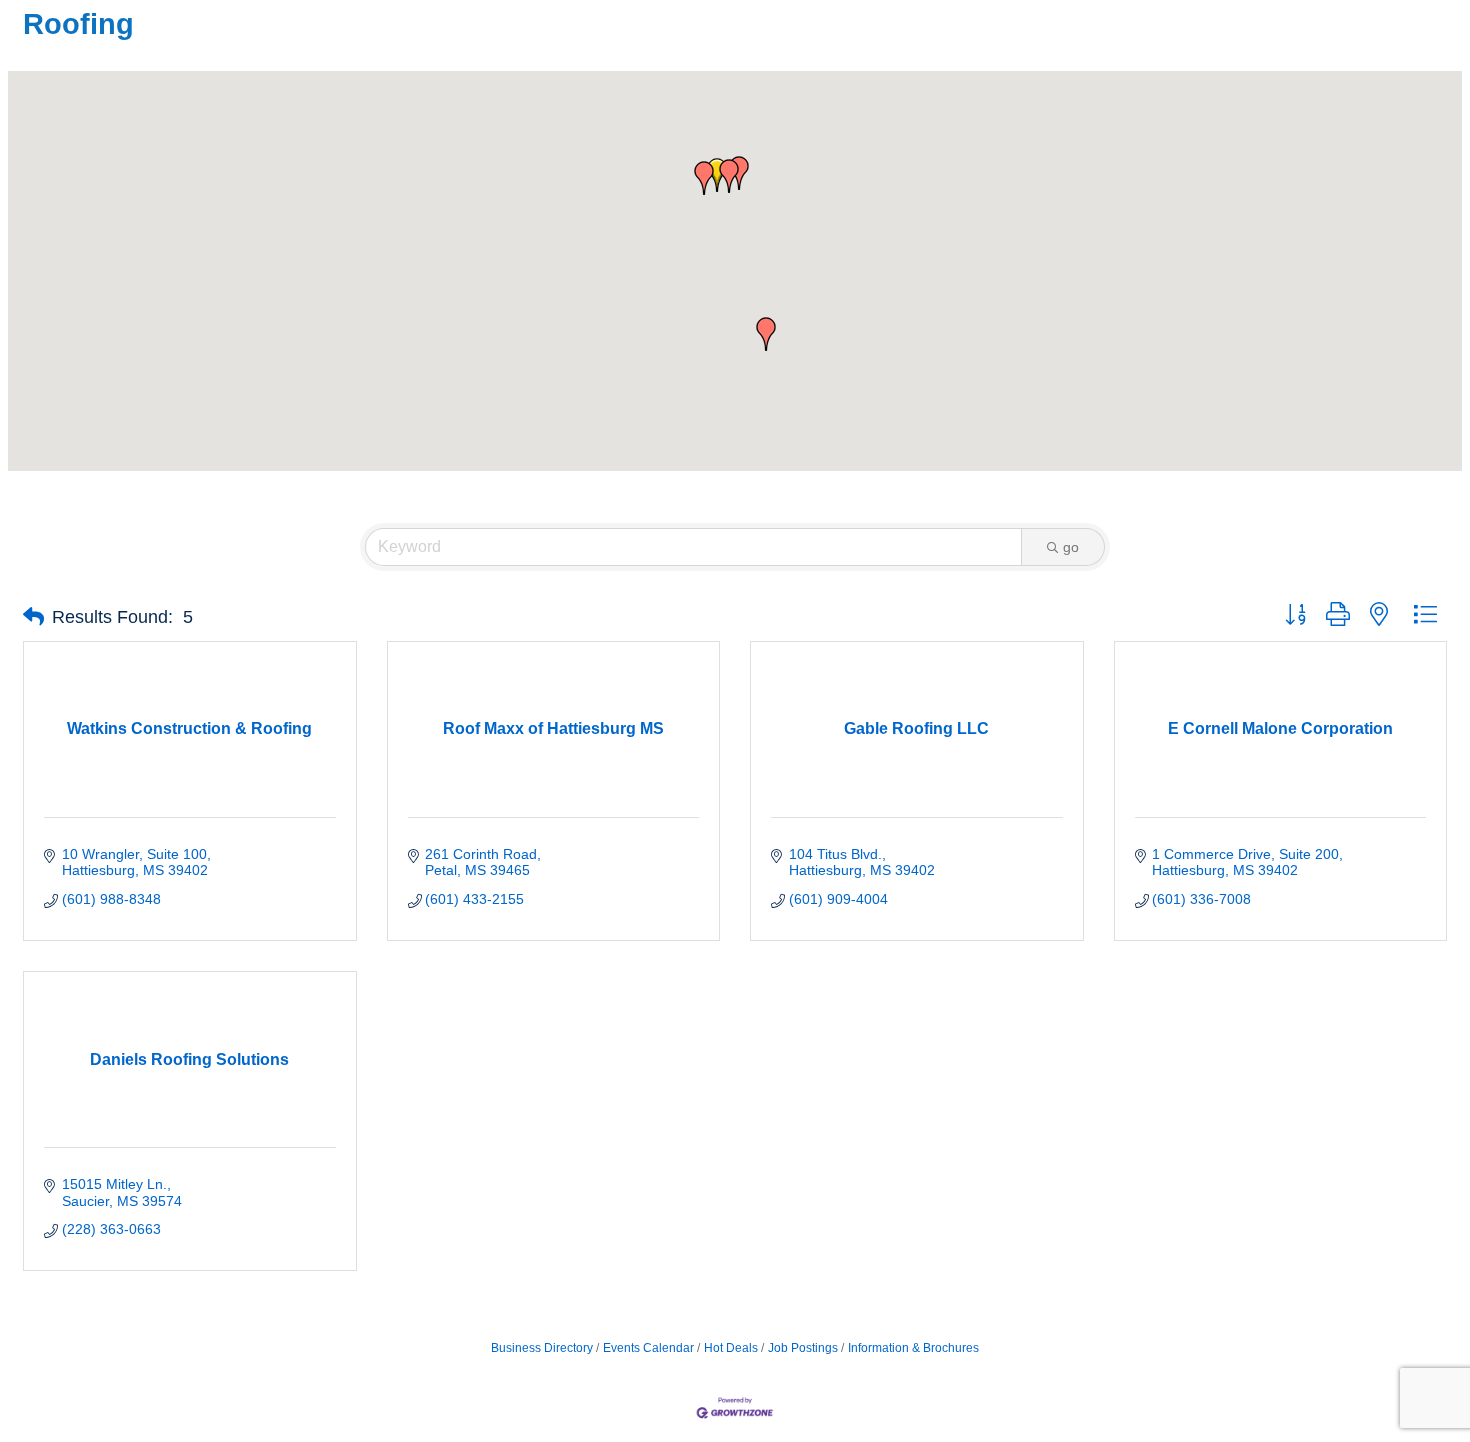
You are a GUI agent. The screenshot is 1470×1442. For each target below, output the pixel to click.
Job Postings (803, 1348)
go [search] (1071, 547)
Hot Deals (731, 1348)
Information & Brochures (913, 1348)
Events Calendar (648, 1348)
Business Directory (542, 1348)
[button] (717, 175)
